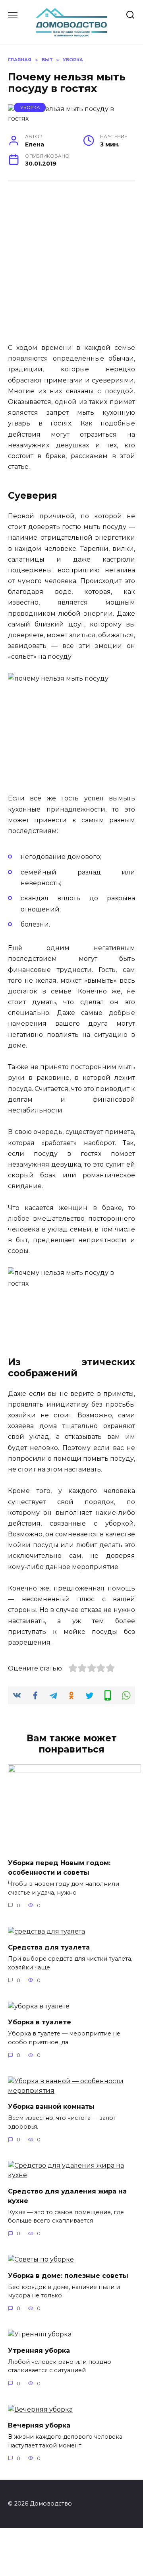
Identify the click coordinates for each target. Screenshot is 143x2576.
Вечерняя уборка (39, 2425)
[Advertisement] (71, 266)
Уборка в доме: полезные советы (68, 2275)
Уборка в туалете (40, 2022)
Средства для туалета (49, 1947)
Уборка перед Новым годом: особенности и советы (59, 1868)
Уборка (30, 107)
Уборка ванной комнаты (51, 2107)
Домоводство (72, 14)
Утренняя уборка (39, 2350)
